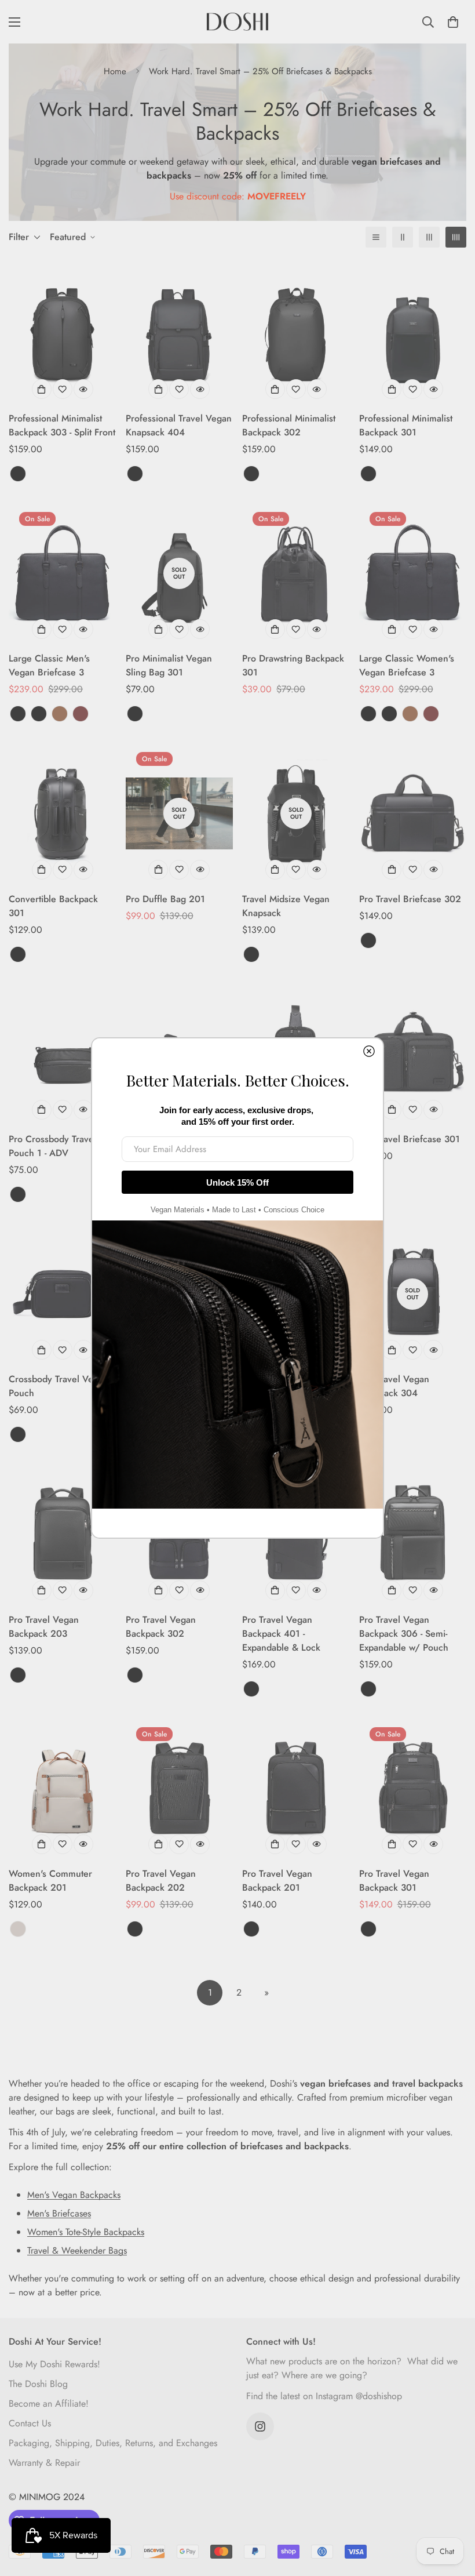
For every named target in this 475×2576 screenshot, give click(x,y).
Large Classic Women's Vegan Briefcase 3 (407, 665)
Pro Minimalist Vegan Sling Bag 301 (169, 665)
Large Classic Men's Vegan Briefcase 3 (49, 665)
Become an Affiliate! (49, 2404)
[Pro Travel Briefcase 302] (413, 813)
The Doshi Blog (38, 2384)
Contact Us (30, 2423)
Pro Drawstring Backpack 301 (293, 665)
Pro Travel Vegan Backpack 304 (394, 1386)
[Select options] (42, 389)
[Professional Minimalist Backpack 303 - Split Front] (63, 333)
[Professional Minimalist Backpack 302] (296, 333)
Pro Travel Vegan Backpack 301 (394, 1881)
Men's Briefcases (59, 2213)
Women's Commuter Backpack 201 (50, 1881)
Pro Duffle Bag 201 (165, 899)
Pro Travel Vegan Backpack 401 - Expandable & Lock (281, 1634)
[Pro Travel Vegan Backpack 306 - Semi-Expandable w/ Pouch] (413, 1534)
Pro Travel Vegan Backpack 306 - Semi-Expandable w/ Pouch (404, 1634)
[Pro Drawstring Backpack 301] (296, 573)
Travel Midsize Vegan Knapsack (286, 906)
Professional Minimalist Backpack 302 (289, 425)
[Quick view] (83, 389)
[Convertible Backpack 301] (63, 813)
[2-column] (403, 237)
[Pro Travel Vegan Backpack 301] (413, 1788)
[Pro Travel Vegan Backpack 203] (63, 1534)
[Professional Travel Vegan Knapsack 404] (180, 333)
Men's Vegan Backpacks (74, 2195)
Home (115, 71)
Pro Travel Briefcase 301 (410, 1139)
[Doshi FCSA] (237, 22)
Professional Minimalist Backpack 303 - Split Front (62, 425)
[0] (453, 22)
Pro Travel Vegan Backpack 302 (161, 1627)
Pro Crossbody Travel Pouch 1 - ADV (52, 1146)
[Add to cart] (275, 629)
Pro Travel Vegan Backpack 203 (44, 1627)
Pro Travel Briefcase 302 (410, 899)
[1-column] (376, 237)
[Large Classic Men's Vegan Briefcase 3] (63, 573)
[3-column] (429, 237)
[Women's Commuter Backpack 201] (63, 1788)
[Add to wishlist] (63, 389)
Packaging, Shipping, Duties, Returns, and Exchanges (113, 2443)
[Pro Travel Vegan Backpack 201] (296, 1788)
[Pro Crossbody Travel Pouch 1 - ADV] (63, 1054)
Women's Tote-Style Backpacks (86, 2232)
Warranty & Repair (44, 2463)
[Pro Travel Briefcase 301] (413, 1054)
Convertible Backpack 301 (53, 906)
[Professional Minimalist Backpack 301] (413, 333)
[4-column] (456, 237)
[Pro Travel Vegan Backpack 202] (180, 1788)
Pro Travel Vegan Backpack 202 (161, 1881)
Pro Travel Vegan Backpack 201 (277, 1881)
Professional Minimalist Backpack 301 (406, 425)
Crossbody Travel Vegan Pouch (59, 1386)
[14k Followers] (260, 2426)
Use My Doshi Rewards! (54, 2364)
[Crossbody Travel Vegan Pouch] (63, 1294)
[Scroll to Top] (452, 2513)
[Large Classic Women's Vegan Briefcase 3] (413, 573)
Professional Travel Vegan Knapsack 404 (179, 425)
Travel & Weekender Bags (77, 2250)
